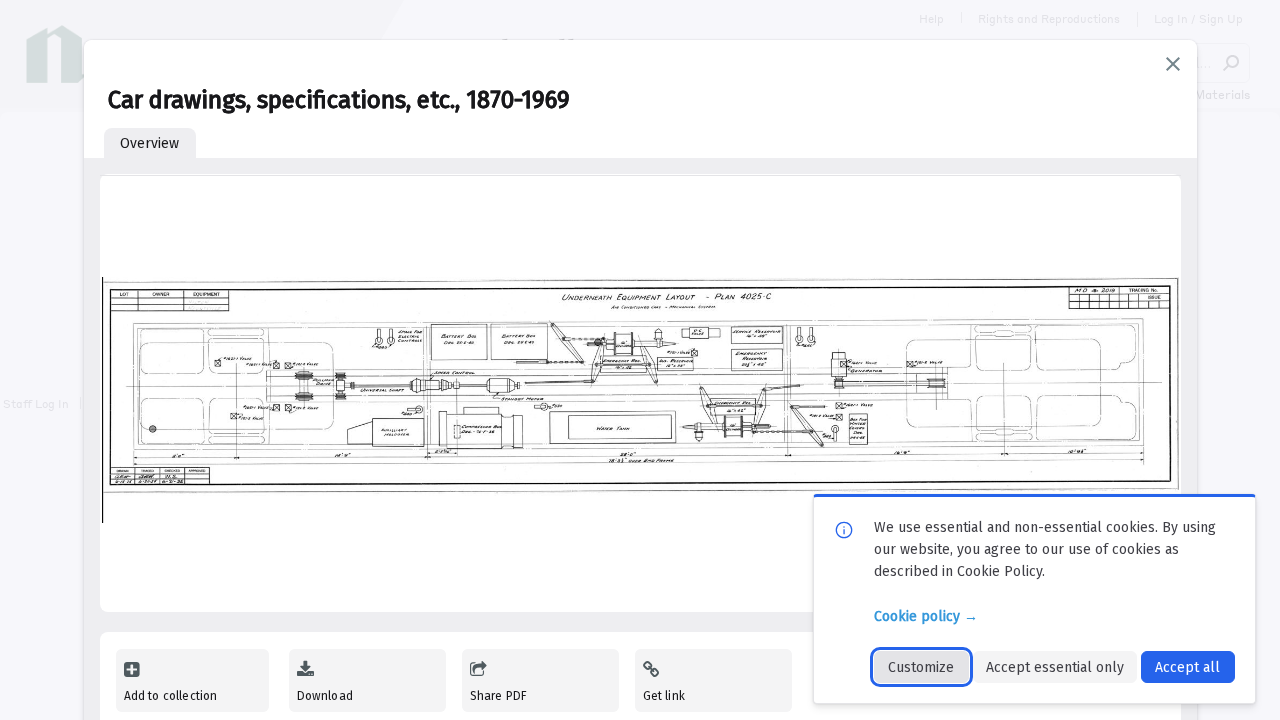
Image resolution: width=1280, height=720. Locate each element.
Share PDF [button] (499, 696)
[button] (1173, 64)
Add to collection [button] (171, 696)
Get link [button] (664, 696)
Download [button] (325, 696)
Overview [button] (149, 143)
